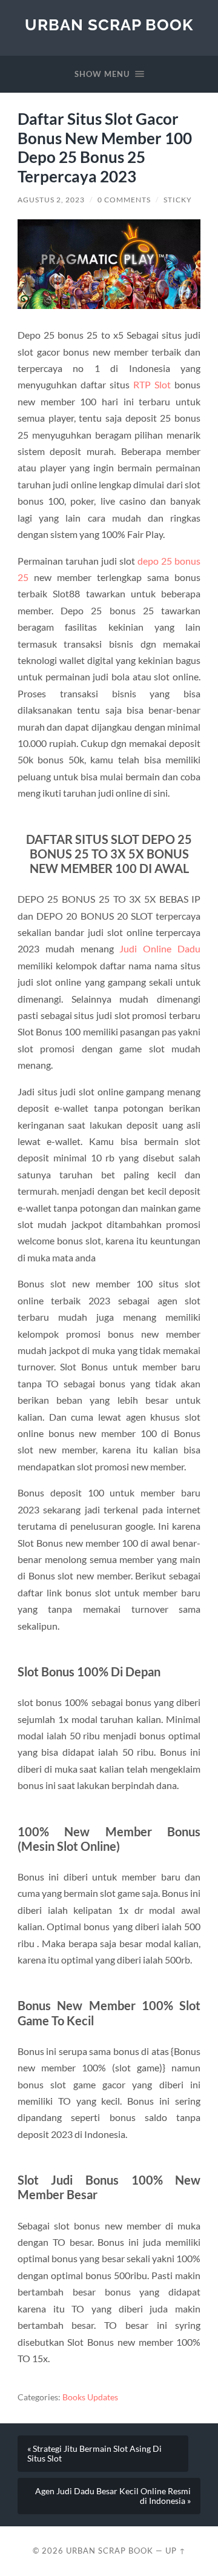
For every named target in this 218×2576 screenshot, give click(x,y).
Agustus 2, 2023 (51, 200)
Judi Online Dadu (160, 948)
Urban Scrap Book (109, 25)
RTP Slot (152, 384)
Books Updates (90, 2397)
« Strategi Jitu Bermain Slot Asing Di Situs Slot (94, 2454)
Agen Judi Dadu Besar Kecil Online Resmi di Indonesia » (113, 2496)
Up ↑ (176, 2551)
